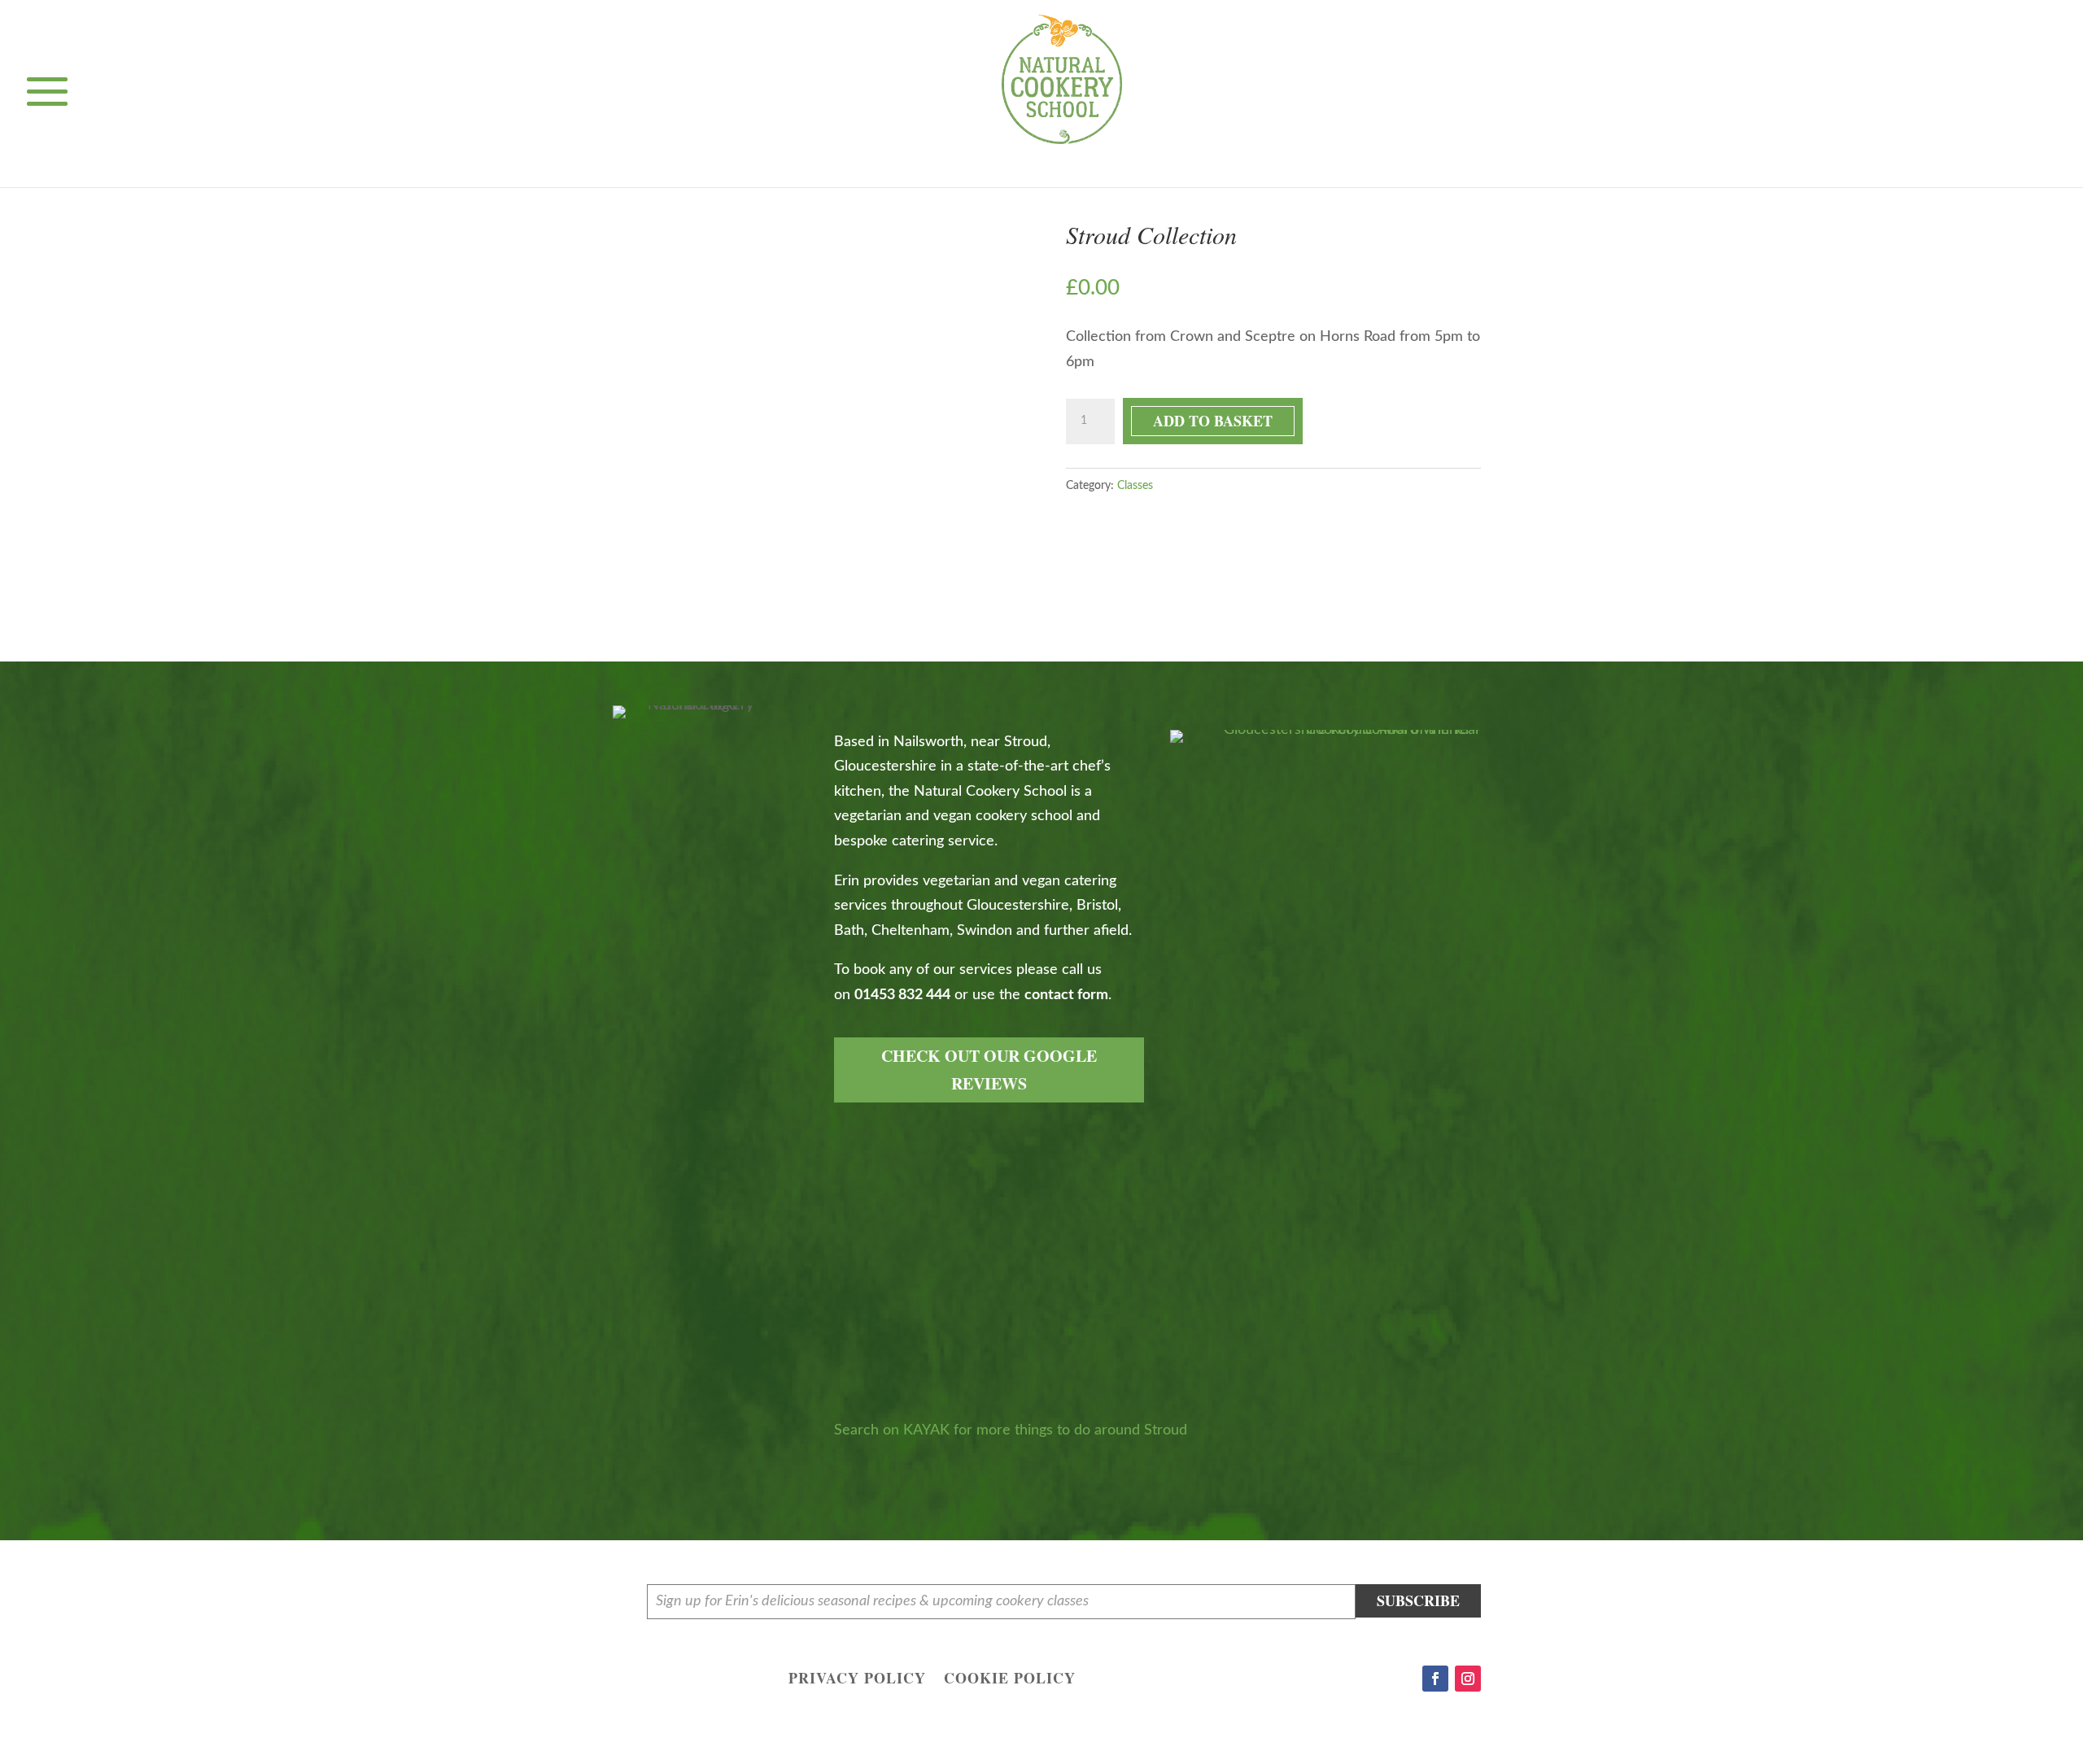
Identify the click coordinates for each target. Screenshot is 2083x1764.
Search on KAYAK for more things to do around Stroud (1011, 1430)
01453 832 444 (902, 995)
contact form (1066, 995)
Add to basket (1213, 421)
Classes (1135, 486)
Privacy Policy (857, 1680)
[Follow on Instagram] (1468, 1679)
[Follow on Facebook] (1435, 1679)
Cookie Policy (1010, 1680)
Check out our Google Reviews (989, 1070)
